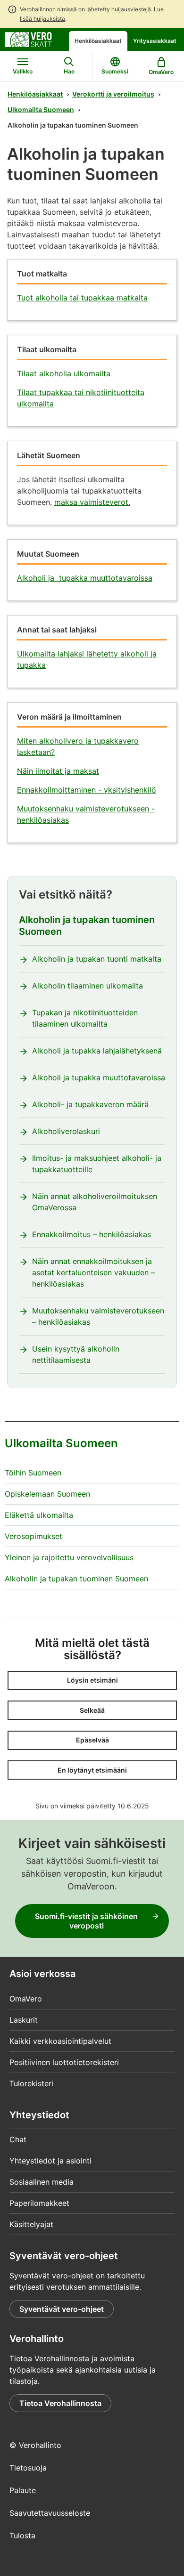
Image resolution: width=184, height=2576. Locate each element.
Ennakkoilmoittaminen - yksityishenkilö (87, 790)
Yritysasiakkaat (155, 41)
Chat (18, 2139)
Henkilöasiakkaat (98, 41)
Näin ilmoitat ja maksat (58, 771)
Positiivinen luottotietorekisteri (64, 2062)
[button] (92, 1681)
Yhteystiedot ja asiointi (50, 2161)
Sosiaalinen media (42, 2182)
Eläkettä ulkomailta (39, 1515)
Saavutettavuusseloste (50, 2513)
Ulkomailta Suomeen (41, 109)
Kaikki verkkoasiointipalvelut (60, 2041)
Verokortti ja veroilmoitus (113, 94)
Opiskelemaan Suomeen (47, 1494)
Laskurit (24, 2020)
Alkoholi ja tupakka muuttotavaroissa (85, 578)
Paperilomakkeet (39, 2203)
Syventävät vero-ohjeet (62, 2309)
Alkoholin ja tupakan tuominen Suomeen (87, 926)
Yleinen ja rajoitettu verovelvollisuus (69, 1557)
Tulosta (22, 2535)
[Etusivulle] (28, 39)
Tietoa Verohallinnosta (60, 2403)
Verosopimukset (33, 1536)
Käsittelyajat (31, 2224)
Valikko (23, 71)
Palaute (23, 2490)
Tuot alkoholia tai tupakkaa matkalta (82, 298)
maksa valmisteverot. (92, 502)
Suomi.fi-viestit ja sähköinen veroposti (86, 1921)
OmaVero (26, 1999)
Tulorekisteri (31, 2083)
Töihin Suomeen (33, 1473)
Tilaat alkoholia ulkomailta (64, 373)
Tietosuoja (28, 2468)
